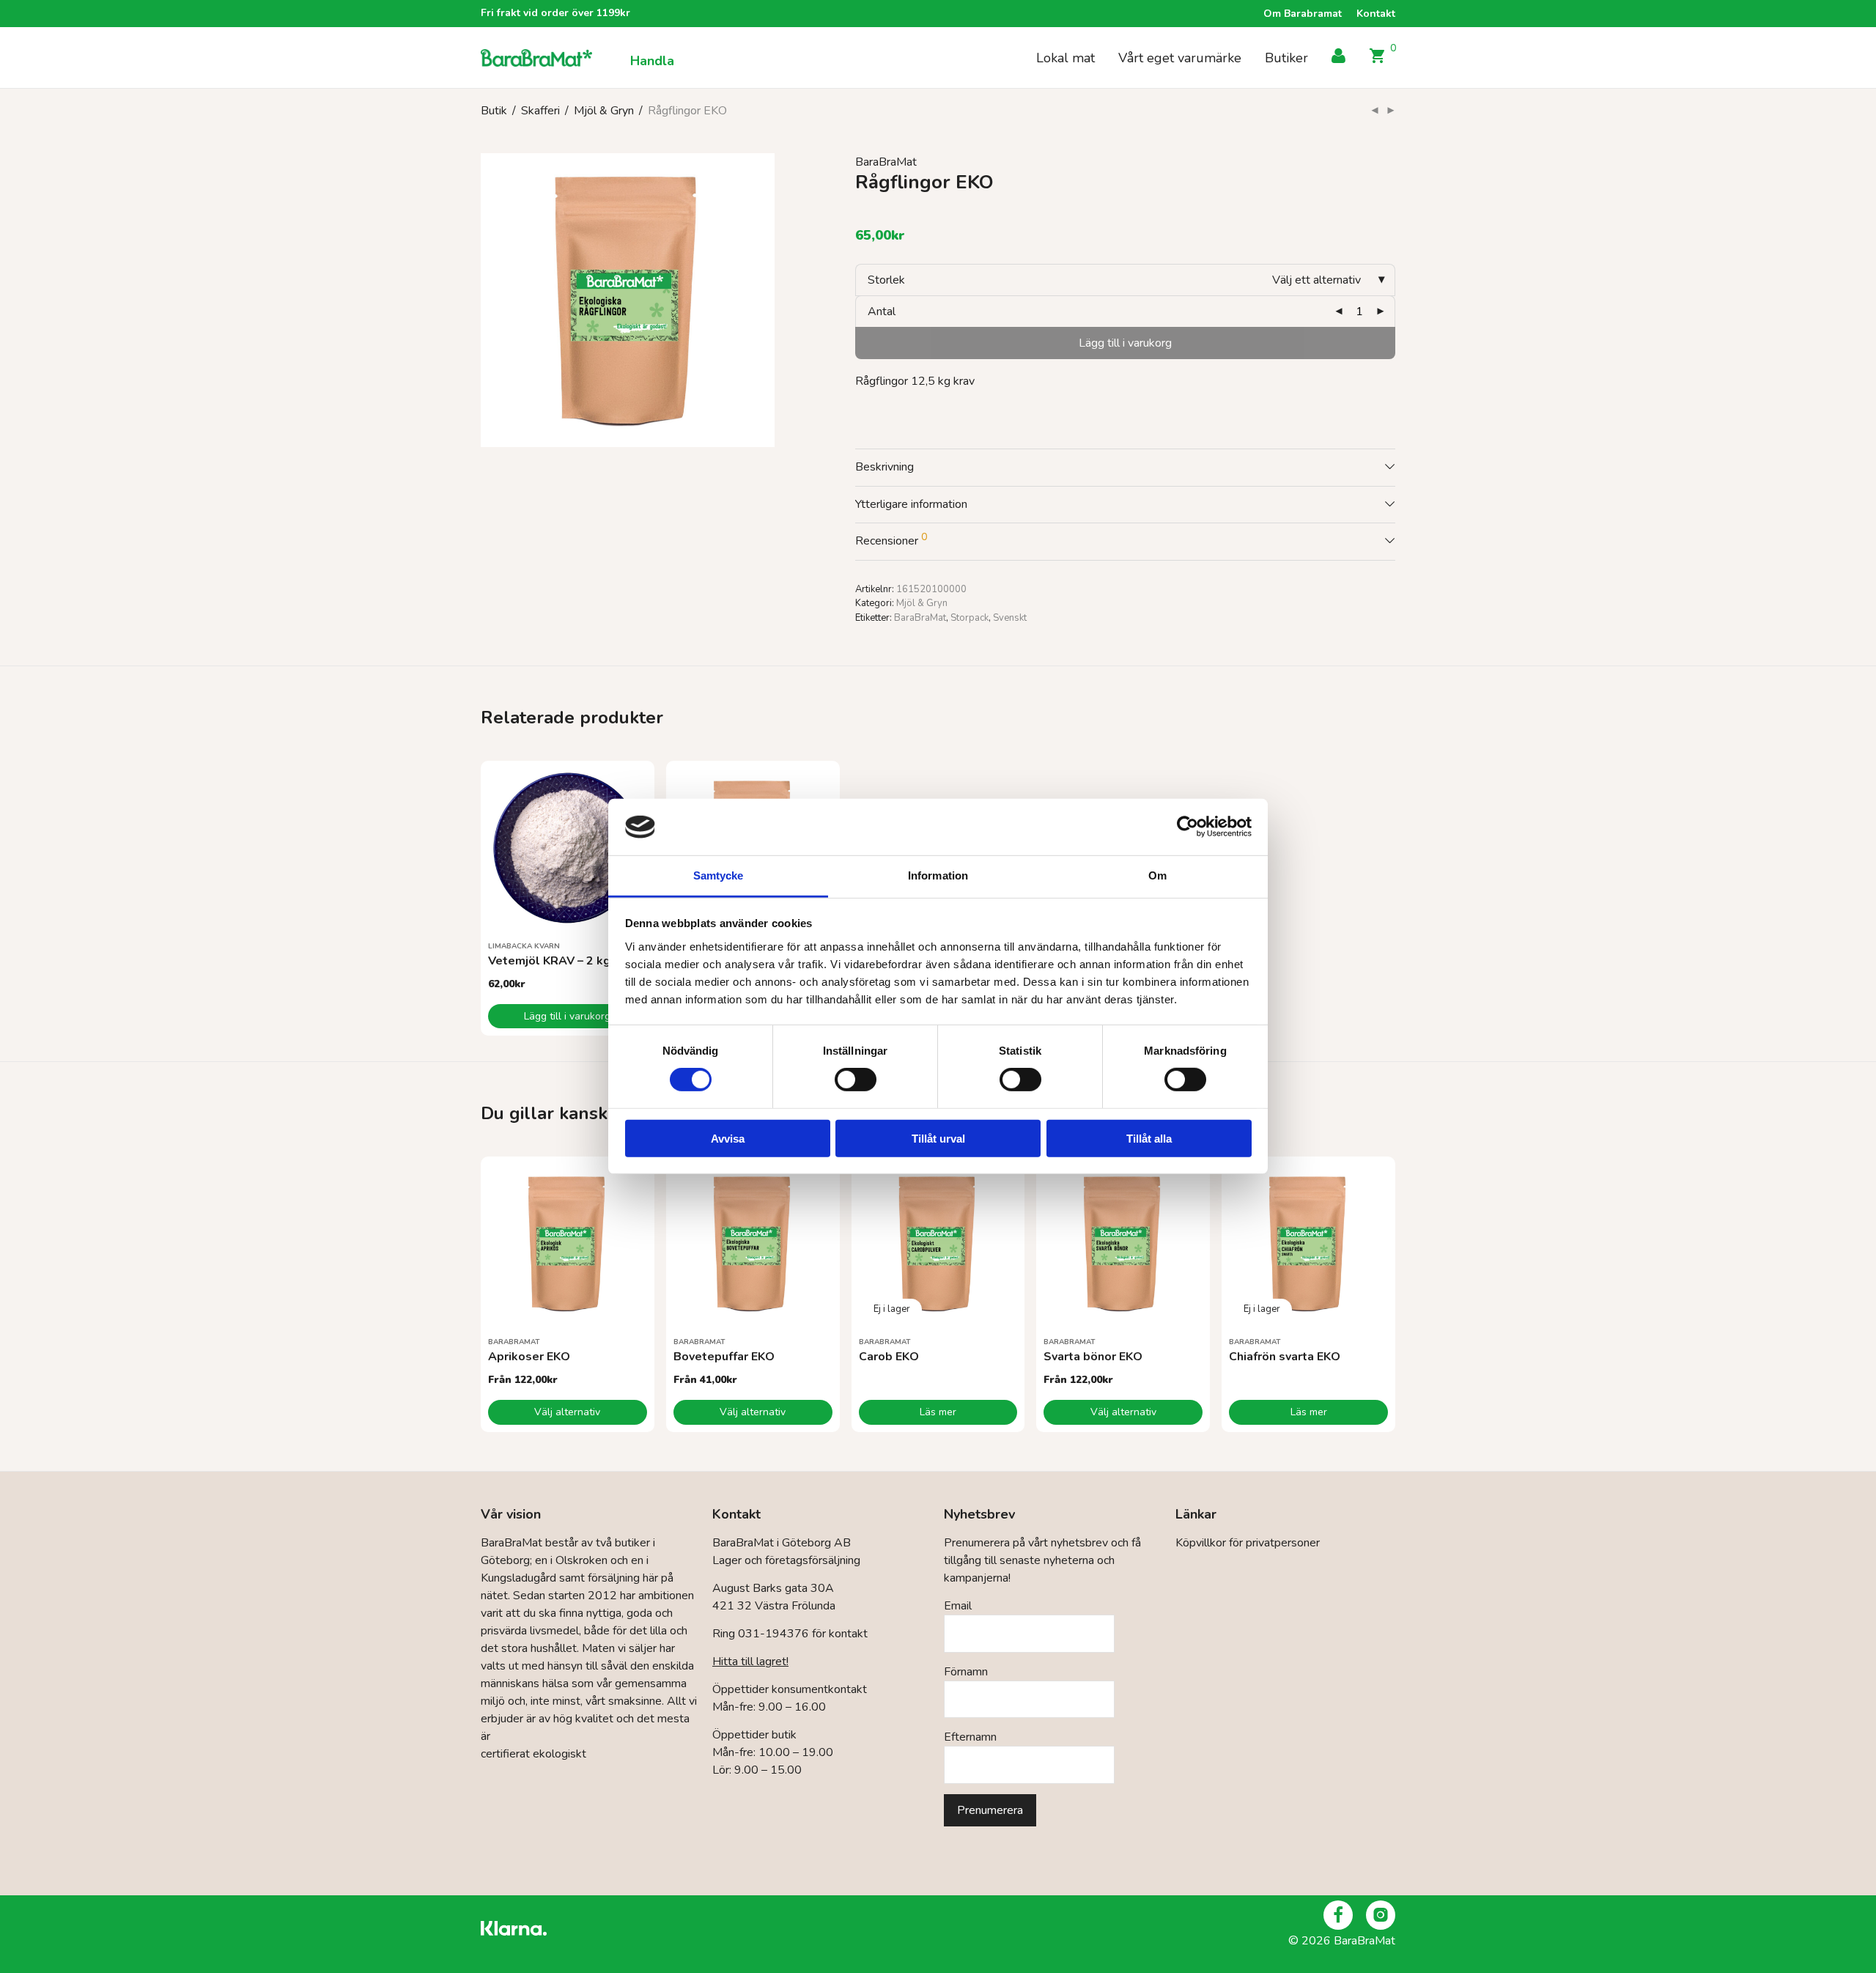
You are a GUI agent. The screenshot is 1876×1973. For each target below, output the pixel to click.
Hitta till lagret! (750, 1662)
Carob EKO (889, 1357)
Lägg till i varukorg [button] (567, 1016)
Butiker (1286, 58)
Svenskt (1010, 618)
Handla (652, 61)
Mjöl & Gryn (604, 111)
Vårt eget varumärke (1180, 58)
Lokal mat (1066, 58)
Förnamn (966, 1672)
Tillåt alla (1149, 1138)
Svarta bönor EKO (1093, 1357)
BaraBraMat (886, 162)
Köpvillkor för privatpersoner (1248, 1543)
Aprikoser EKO (529, 1357)
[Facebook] (1338, 1915)
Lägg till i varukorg (1125, 343)
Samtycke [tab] (719, 875)
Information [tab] (938, 875)
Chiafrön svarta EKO (1285, 1357)
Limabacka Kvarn (524, 946)
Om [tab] (1157, 875)
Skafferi (540, 111)
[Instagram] (1381, 1915)
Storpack (970, 618)
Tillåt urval (938, 1138)
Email (958, 1606)
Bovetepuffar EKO (724, 1357)
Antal (882, 311)
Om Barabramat (1303, 14)
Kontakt (1376, 14)
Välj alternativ (567, 1412)
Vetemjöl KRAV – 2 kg (549, 961)
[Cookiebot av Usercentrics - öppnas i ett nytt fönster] (1188, 827)
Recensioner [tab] (891, 539)
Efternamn (970, 1737)
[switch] (856, 1080)
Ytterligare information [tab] (911, 504)
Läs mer (938, 1412)
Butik (494, 111)
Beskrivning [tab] (885, 467)
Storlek (886, 280)
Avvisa (728, 1138)
